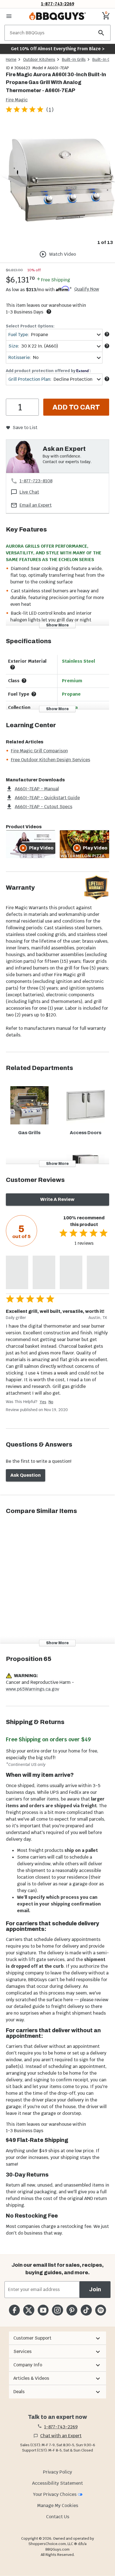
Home (11, 59)
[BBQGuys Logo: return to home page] (57, 16)
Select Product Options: (30, 326)
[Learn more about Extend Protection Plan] (107, 379)
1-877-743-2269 (58, 4)
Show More (57, 625)
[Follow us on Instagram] (57, 2310)
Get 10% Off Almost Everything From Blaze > (58, 49)
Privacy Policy (57, 2472)
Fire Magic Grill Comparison (39, 751)
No (51, 1402)
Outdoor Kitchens (39, 59)
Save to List (25, 428)
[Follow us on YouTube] (43, 2310)
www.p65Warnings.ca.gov (33, 1689)
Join (95, 2289)
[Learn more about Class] (24, 681)
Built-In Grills (74, 59)
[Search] (101, 33)
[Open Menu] (9, 16)
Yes (43, 1402)
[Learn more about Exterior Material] (13, 667)
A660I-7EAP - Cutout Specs (44, 807)
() (50, 110)
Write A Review (57, 1199)
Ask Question (26, 1475)
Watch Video (63, 254)
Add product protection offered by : (48, 371)
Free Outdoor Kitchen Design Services (51, 760)
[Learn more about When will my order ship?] (49, 312)
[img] (57, 180)
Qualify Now (87, 289)
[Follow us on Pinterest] (72, 2310)
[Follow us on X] (29, 2310)
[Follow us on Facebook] (14, 2310)
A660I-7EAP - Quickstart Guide (47, 798)
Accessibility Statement (57, 2483)
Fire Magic (17, 100)
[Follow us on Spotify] (101, 2310)
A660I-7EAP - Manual (37, 789)
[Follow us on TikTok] (86, 2310)
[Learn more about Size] (107, 346)
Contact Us (58, 2517)
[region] (57, 184)
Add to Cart (76, 407)
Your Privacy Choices (55, 2494)
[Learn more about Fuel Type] (107, 334)
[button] (57, 2338)
